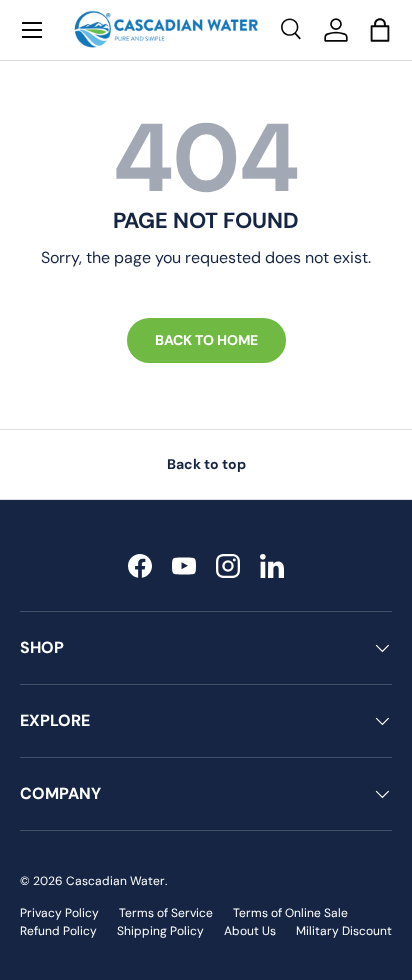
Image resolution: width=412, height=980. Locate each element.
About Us (250, 931)
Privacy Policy (59, 913)
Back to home (206, 340)
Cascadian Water (115, 881)
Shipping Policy (160, 931)
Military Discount (344, 931)
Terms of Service (166, 913)
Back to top (206, 464)
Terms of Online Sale (290, 913)
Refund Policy (58, 931)
